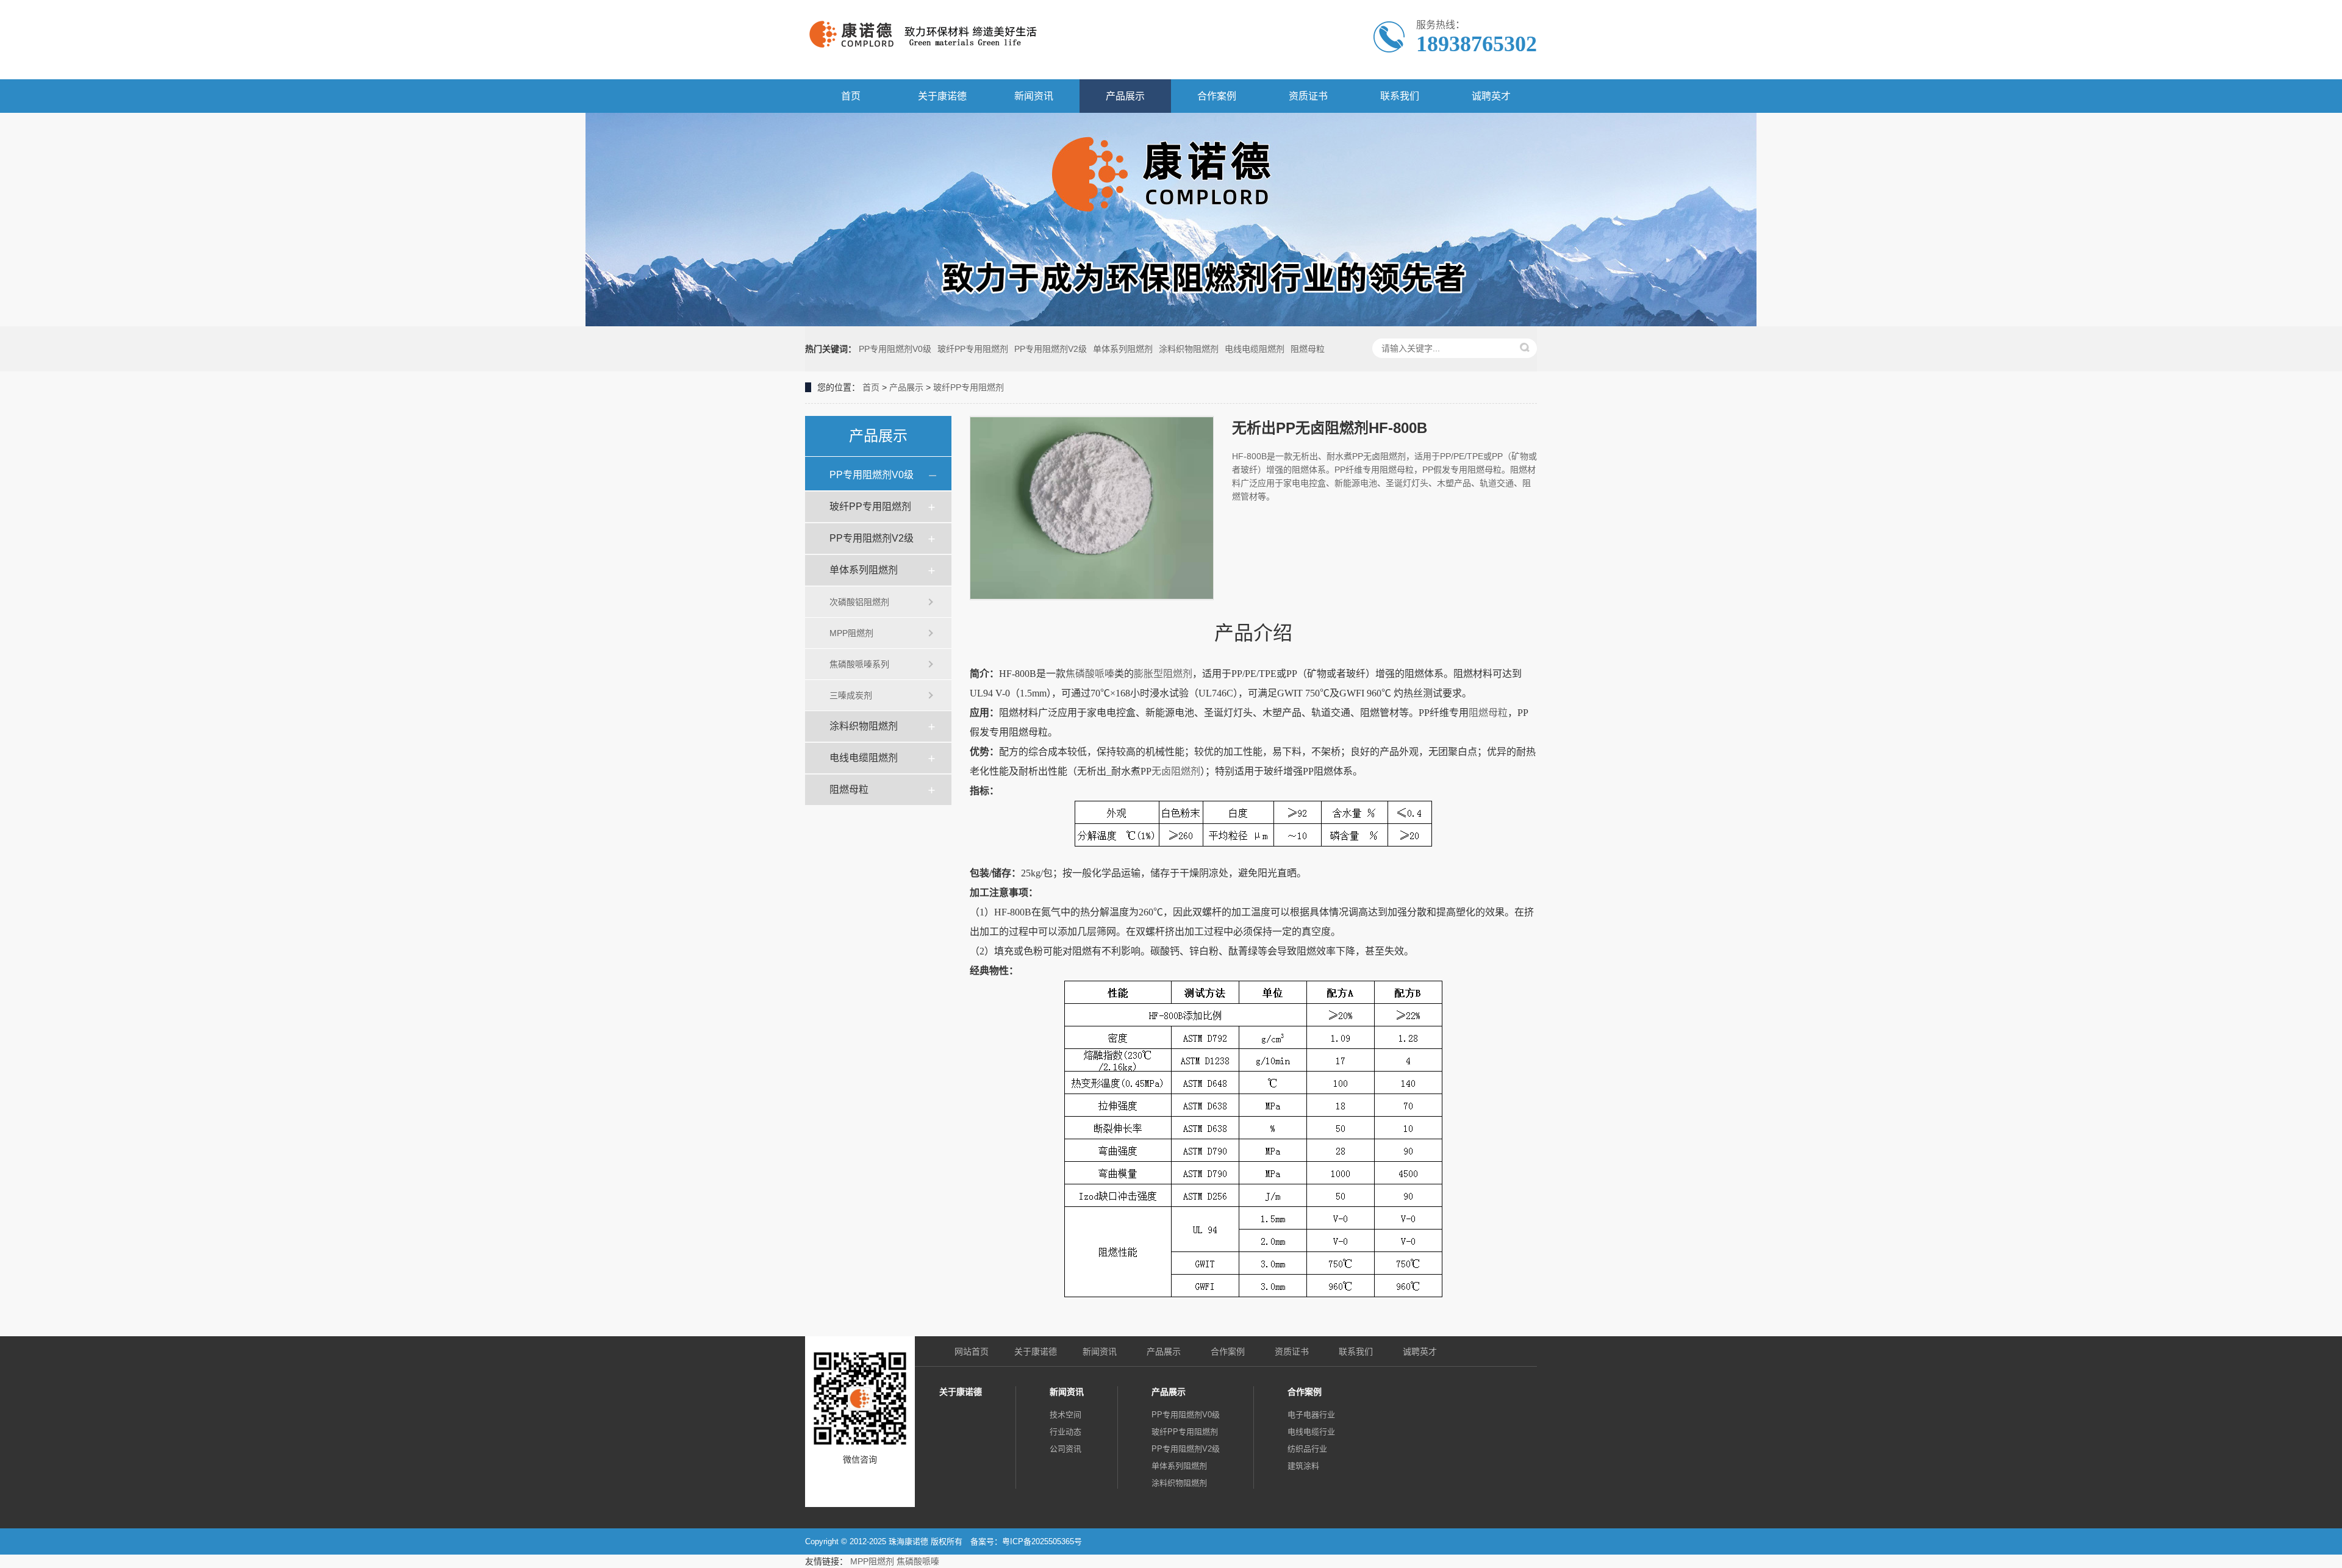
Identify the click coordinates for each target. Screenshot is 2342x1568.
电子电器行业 (1311, 1415)
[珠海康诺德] (962, 40)
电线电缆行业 (1311, 1432)
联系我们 (1400, 96)
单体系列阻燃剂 (1123, 349)
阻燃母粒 (1308, 349)
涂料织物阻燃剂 (1189, 349)
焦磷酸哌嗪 (1090, 674)
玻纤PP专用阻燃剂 (973, 349)
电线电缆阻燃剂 (1255, 349)
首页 (851, 96)
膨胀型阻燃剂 (1163, 674)
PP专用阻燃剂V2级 (1051, 349)
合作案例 (1217, 96)
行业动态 (1065, 1432)
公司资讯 (1065, 1449)
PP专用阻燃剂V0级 (895, 349)
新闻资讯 (1034, 96)
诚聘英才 (1491, 96)
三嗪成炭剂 (851, 695)
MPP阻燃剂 (851, 633)
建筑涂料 (1303, 1466)
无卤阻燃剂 (1176, 771)
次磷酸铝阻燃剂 (859, 602)
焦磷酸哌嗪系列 (859, 664)
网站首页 (972, 1351)
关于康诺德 (942, 96)
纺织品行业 (1307, 1449)
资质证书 (1308, 96)
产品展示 (1125, 96)
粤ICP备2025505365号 (1042, 1541)
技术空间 (1065, 1415)
